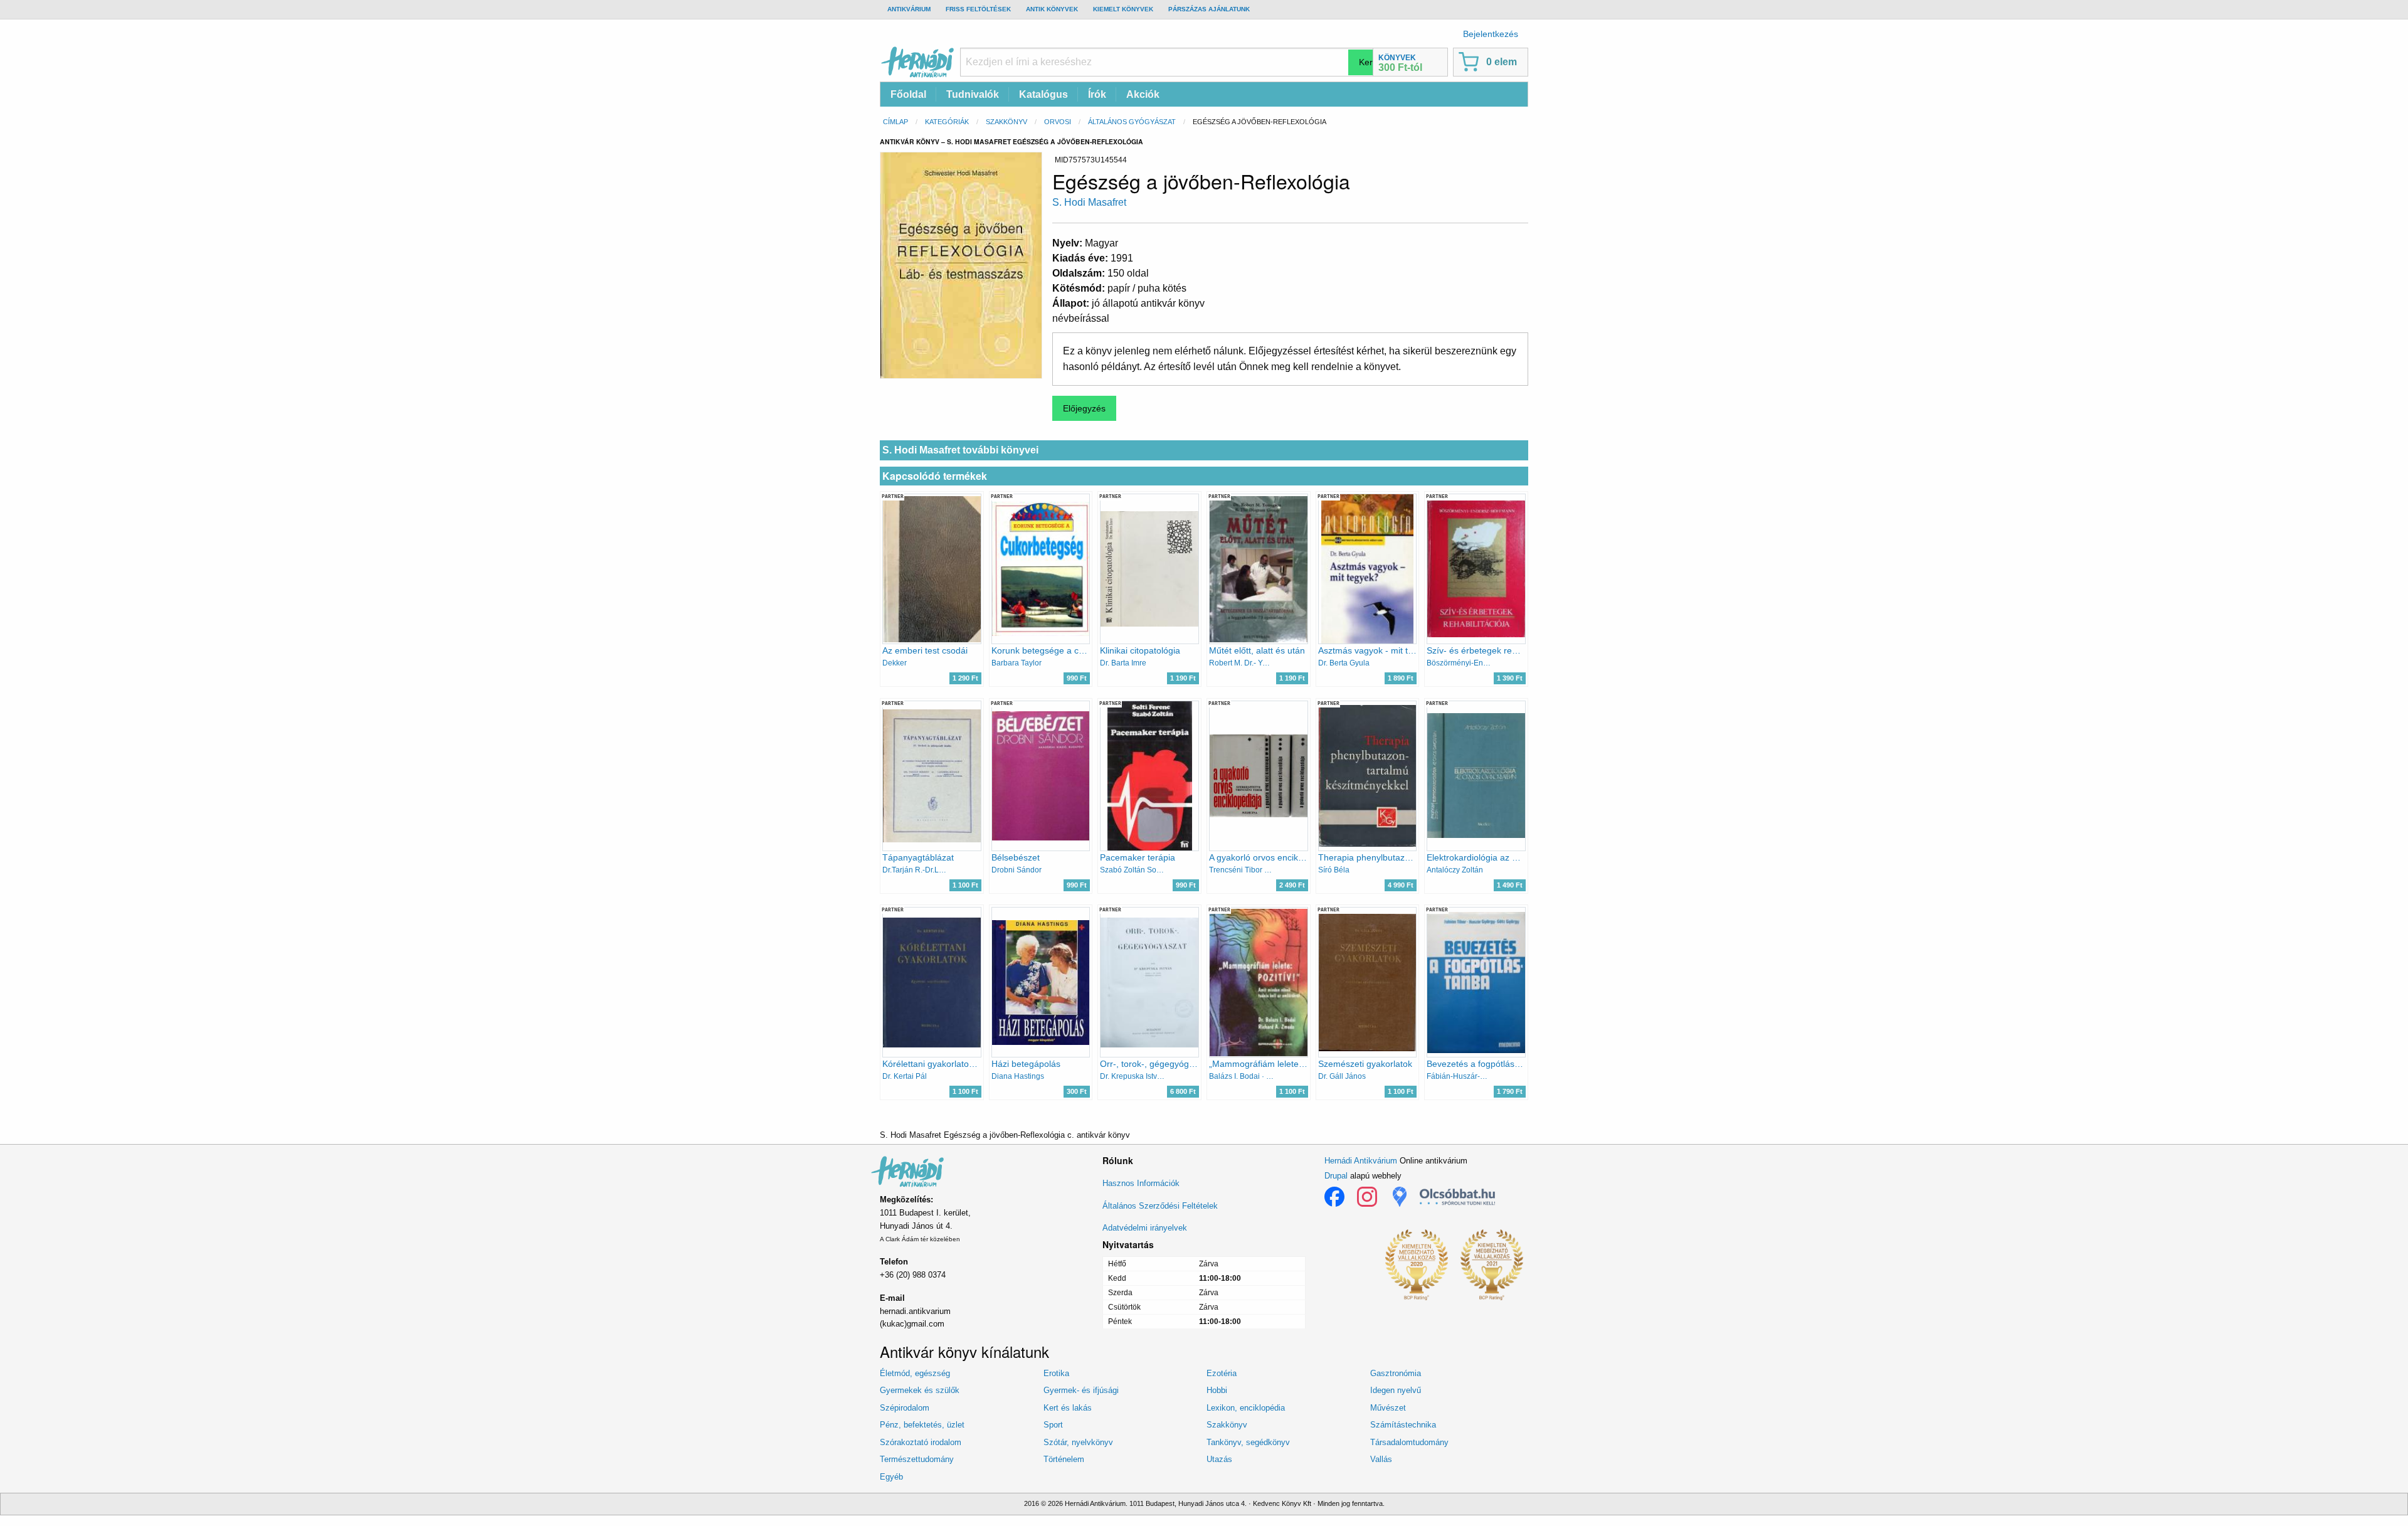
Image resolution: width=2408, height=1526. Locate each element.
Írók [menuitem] (1097, 94)
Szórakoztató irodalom (921, 1442)
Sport (1053, 1425)
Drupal (1336, 1176)
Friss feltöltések (978, 9)
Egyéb (891, 1477)
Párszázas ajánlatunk (1209, 9)
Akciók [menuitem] (1143, 94)
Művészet (1388, 1408)
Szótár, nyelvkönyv (1078, 1442)
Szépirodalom (905, 1408)
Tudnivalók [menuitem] (973, 94)
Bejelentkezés (1491, 34)
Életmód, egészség (915, 1373)
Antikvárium (909, 9)
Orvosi (1058, 122)
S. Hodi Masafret (1089, 202)
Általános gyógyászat (1132, 122)
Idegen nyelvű (1396, 1390)
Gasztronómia (1396, 1373)
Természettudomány (917, 1459)
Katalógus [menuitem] (1043, 94)
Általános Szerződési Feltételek (1160, 1206)
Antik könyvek (1052, 9)
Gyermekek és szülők (920, 1390)
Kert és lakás (1068, 1408)
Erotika (1056, 1373)
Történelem (1064, 1459)
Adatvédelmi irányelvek (1145, 1228)
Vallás (1381, 1459)
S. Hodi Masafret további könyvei (960, 450)
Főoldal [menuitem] (908, 94)
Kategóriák (947, 122)
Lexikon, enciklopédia (1246, 1408)
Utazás (1219, 1459)
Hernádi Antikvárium (1361, 1161)
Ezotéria (1222, 1373)
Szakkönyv (1006, 122)
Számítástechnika (1403, 1425)
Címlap (895, 122)
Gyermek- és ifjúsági (1081, 1390)
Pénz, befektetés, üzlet (922, 1425)
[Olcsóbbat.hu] (1457, 1197)
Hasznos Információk (1141, 1183)
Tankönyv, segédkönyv (1248, 1442)
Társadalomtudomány (1409, 1442)
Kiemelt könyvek (1123, 9)
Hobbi (1217, 1390)
